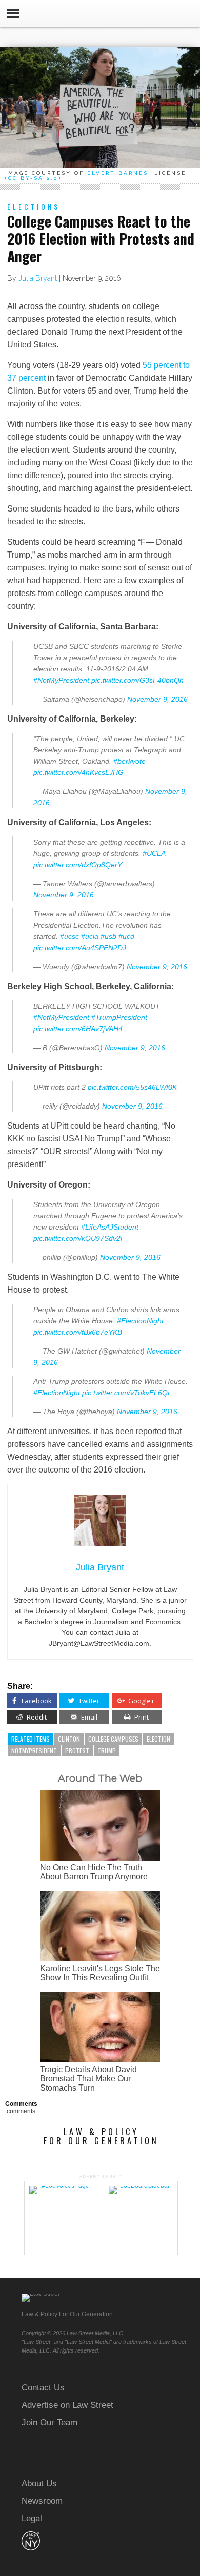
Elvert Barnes (118, 173)
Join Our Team (49, 2422)
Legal (32, 2518)
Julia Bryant (38, 278)
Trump (107, 1751)
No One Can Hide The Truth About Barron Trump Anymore (94, 1872)
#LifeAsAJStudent (110, 1227)
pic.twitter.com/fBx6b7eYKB (78, 1332)
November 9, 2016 (157, 699)
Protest (77, 1751)
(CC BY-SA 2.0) (33, 178)
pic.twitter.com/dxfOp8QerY (78, 865)
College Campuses (113, 1739)
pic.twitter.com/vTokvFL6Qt (126, 1393)
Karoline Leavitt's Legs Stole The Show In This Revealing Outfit (100, 1973)
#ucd (126, 936)
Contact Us (43, 2388)
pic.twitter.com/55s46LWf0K (132, 1087)
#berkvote (129, 761)
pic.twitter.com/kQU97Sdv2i (78, 1238)
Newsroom (42, 2501)
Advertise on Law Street (67, 2405)
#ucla (90, 936)
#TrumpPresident (119, 1017)
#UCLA (154, 853)
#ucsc (69, 936)
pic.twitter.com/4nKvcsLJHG (78, 772)
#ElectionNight (140, 1321)
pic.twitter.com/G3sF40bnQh (137, 680)
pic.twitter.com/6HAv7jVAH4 (78, 1029)
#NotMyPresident (61, 680)
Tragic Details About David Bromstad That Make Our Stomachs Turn (88, 2079)
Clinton (69, 1739)
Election (158, 1739)
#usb (108, 936)
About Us (39, 2483)
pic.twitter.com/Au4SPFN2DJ (80, 948)
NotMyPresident (34, 1751)
